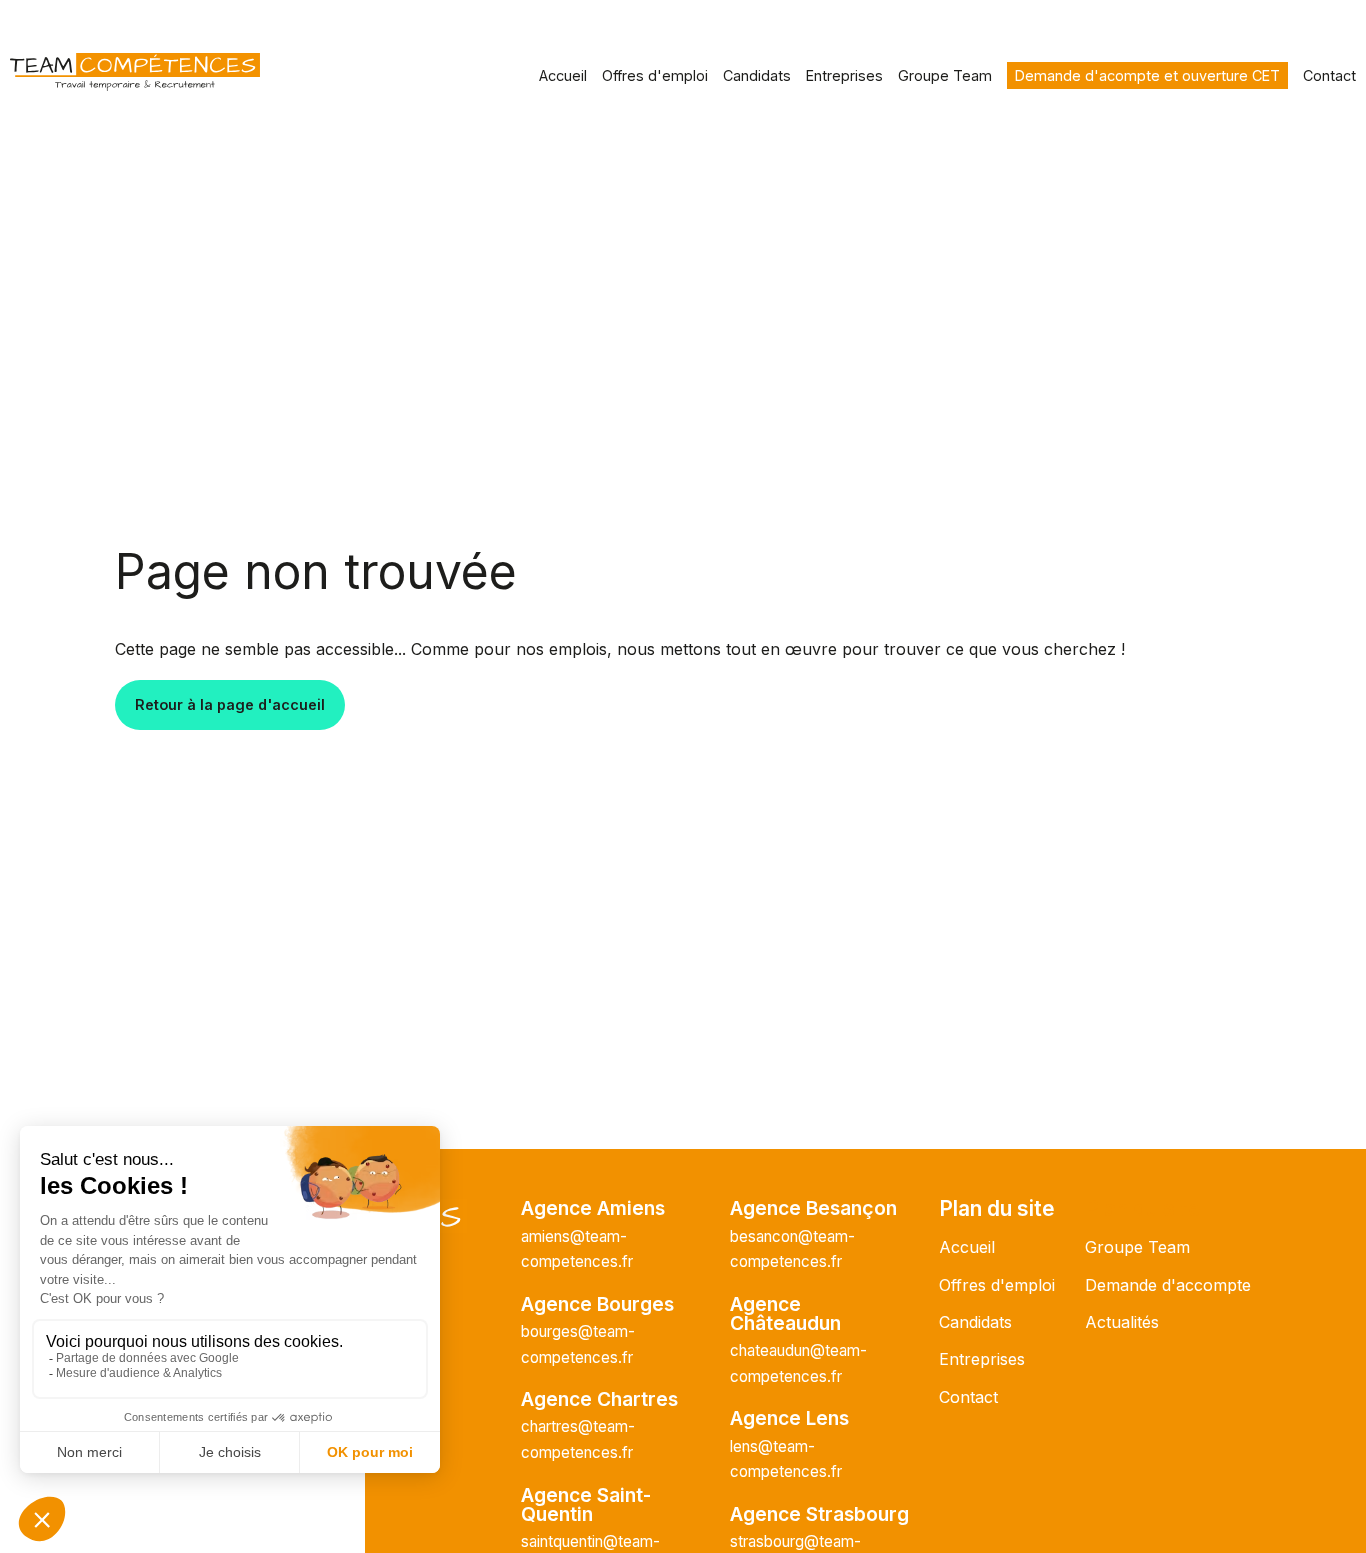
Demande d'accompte (1168, 1285)
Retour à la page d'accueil (230, 704)
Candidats (757, 75)
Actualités (1122, 1322)
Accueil (563, 75)
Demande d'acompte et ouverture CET (1147, 75)
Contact (1329, 75)
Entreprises (844, 75)
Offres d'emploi (655, 75)
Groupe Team (945, 75)
